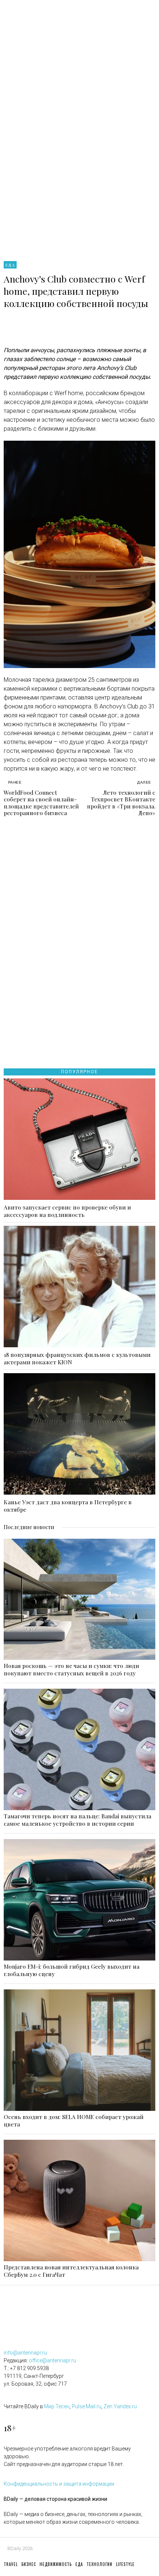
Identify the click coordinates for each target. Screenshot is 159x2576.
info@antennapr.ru (25, 2353)
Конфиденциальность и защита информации (59, 2484)
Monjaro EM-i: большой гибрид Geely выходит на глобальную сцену (72, 1970)
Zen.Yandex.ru (120, 2406)
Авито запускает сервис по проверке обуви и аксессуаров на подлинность (67, 1211)
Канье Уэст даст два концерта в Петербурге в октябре (68, 1506)
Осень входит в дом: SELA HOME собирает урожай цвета (74, 2120)
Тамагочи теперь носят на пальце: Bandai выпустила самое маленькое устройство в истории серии (77, 1820)
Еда (10, 265)
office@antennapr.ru (53, 2360)
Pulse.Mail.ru (87, 2406)
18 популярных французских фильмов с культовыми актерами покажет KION (77, 1358)
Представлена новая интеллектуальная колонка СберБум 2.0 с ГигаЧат (71, 2271)
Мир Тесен (57, 2406)
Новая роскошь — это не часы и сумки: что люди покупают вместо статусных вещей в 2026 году (71, 1669)
